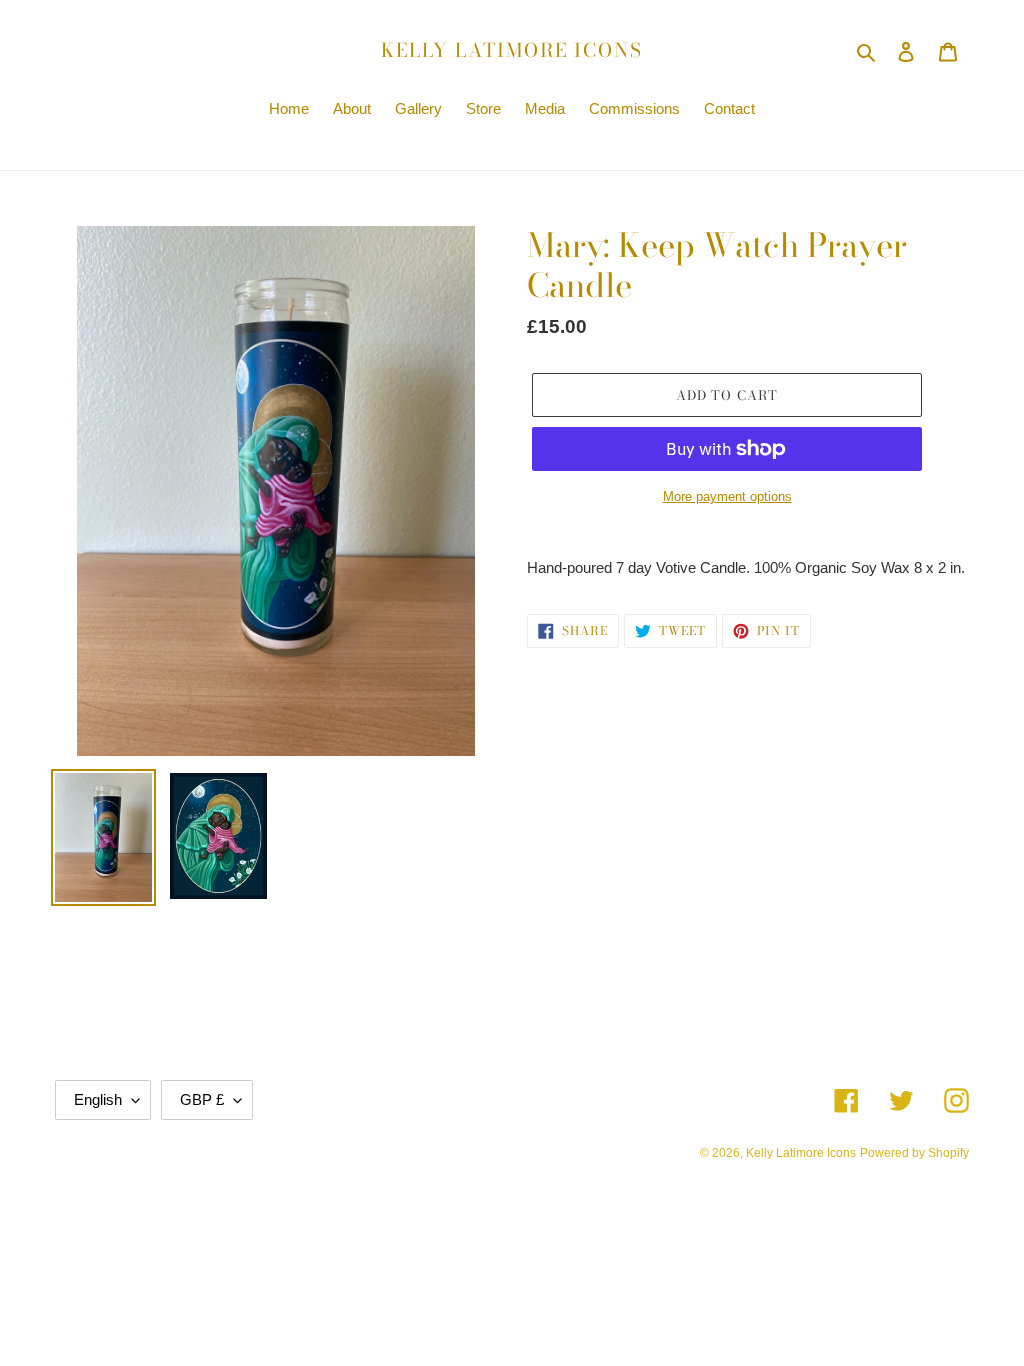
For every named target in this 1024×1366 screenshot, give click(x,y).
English (98, 1099)
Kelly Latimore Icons (512, 51)
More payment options (727, 496)
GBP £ (202, 1099)
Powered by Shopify (914, 1153)
